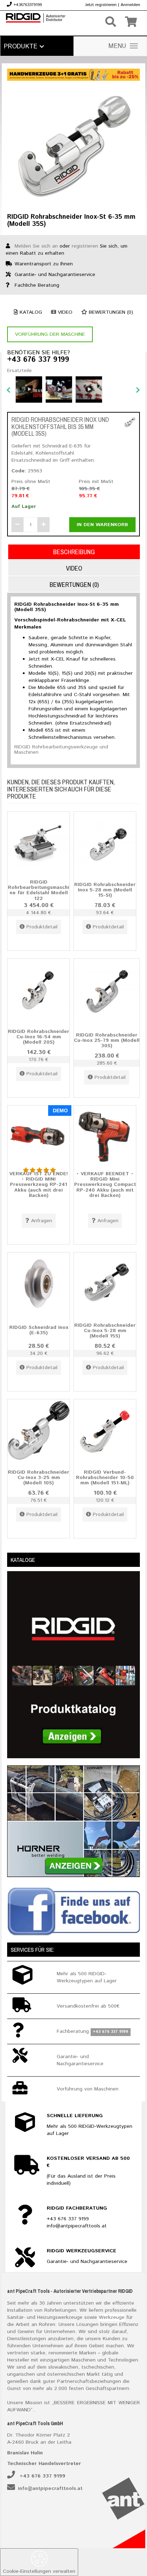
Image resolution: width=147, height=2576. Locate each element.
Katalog (30, 312)
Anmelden (130, 5)
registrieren (85, 246)
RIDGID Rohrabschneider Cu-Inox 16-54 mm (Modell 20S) (39, 1037)
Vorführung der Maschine (50, 334)
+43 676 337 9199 (38, 360)
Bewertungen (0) (110, 312)
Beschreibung (74, 552)
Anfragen (42, 1221)
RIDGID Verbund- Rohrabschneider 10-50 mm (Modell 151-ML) (105, 1477)
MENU (117, 46)
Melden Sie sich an (36, 246)
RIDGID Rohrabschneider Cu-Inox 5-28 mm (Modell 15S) (105, 1331)
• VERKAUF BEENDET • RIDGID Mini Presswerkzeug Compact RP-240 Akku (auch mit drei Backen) (105, 1185)
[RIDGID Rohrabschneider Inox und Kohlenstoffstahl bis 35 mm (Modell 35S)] (130, 422)
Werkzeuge (112, 2317)
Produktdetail (42, 927)
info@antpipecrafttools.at (50, 2488)
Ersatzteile (19, 371)
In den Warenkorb (102, 525)
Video (64, 312)
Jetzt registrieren (101, 5)
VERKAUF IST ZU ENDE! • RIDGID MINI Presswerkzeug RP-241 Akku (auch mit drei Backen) (39, 1185)
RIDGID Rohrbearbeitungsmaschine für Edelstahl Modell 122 (39, 890)
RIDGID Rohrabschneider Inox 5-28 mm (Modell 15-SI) (105, 890)
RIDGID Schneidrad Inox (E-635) (39, 1330)
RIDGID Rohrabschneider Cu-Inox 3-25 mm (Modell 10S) (39, 1477)
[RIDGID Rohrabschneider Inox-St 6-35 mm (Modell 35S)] (73, 145)
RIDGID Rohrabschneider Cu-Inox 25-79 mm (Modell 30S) (107, 1040)
